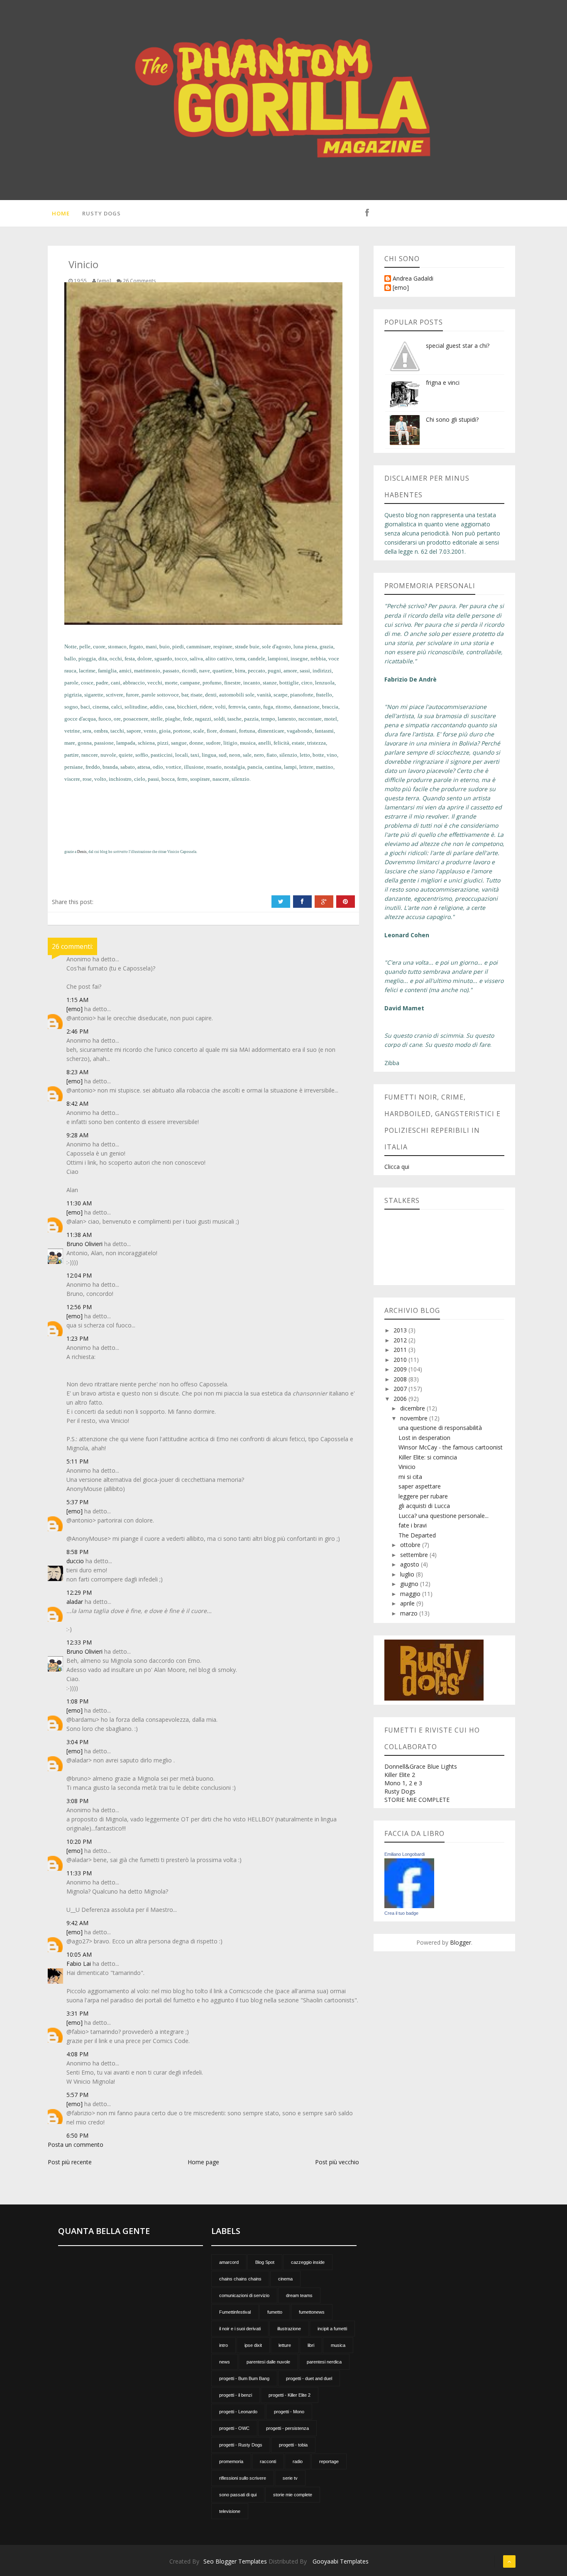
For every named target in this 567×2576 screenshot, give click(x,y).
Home (61, 213)
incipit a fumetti (332, 2329)
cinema (285, 2279)
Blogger (461, 1942)
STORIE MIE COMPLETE (417, 1800)
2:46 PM (77, 1031)
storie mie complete (293, 2495)
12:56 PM (79, 1307)
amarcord (229, 2262)
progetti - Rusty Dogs (241, 2445)
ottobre (411, 1545)
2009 (401, 1369)
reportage (329, 2461)
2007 (401, 1389)
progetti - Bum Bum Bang (244, 2378)
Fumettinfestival (235, 2312)
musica (338, 2345)
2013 (401, 1330)
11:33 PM (79, 1873)
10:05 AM (79, 1954)
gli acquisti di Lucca (424, 1506)
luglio (408, 1574)
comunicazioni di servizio (244, 2295)
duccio (75, 1561)
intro (224, 2345)
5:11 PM (77, 1461)
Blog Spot (265, 2262)
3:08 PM (77, 1801)
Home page (203, 2162)
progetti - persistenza (287, 2428)
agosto (411, 1564)
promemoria (231, 2461)
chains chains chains (240, 2279)
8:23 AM (77, 1072)
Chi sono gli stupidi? (452, 419)
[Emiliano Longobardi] (409, 1883)
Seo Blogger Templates (235, 2561)
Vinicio (407, 1467)
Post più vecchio (337, 2162)
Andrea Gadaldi (413, 279)
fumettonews (312, 2312)
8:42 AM (77, 1103)
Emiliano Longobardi (404, 1854)
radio (298, 2461)
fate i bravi (413, 1525)
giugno (410, 1584)
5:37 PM (77, 1502)
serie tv (290, 2478)
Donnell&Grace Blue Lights (421, 1766)
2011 (401, 1350)
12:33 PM (79, 1642)
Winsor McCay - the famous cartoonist (451, 1447)
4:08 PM (77, 2054)
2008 (401, 1379)
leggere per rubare (423, 1496)
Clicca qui (397, 1167)
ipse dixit (253, 2345)
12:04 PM (79, 1275)
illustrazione (289, 2329)
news (225, 2362)
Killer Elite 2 (400, 1775)
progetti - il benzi (236, 2395)
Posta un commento (76, 2145)
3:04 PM (77, 1742)
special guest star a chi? (458, 346)
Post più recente (70, 2162)
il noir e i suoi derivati (240, 2329)
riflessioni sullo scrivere (243, 2478)
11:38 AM (79, 1235)
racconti (268, 2461)
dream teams (299, 2295)
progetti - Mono (289, 2412)
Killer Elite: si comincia (428, 1457)
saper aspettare (420, 1486)
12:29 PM (79, 1592)
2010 (401, 1360)
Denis (82, 852)
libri (311, 2345)
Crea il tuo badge (401, 1913)
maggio (411, 1594)
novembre (415, 1418)
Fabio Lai (79, 1964)
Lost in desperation (424, 1438)
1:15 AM (77, 1000)
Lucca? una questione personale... (444, 1516)
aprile (408, 1603)
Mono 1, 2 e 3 (403, 1783)
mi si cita (410, 1477)
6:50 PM (77, 2135)
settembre (415, 1555)
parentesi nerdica (324, 2362)
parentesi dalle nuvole (268, 2362)
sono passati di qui (238, 2495)
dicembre (413, 1408)
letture (285, 2345)
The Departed (417, 1535)
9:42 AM (77, 1923)
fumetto (275, 2312)
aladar (75, 1602)
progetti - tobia (293, 2445)
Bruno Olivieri (84, 1244)
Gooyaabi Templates (341, 2561)
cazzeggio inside (308, 2262)
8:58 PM (77, 1552)
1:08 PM (77, 1701)
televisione (230, 2511)
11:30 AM (79, 1203)
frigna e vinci (443, 382)
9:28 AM (77, 1135)
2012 (401, 1340)
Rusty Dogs (101, 213)
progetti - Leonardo (238, 2412)
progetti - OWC (234, 2428)
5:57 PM (77, 2095)
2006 (401, 1399)
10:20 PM (79, 1842)
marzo (410, 1613)
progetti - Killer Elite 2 (290, 2395)
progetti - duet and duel (309, 2378)
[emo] (75, 1009)
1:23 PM (77, 1338)
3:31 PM (77, 2013)
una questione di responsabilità (440, 1428)
